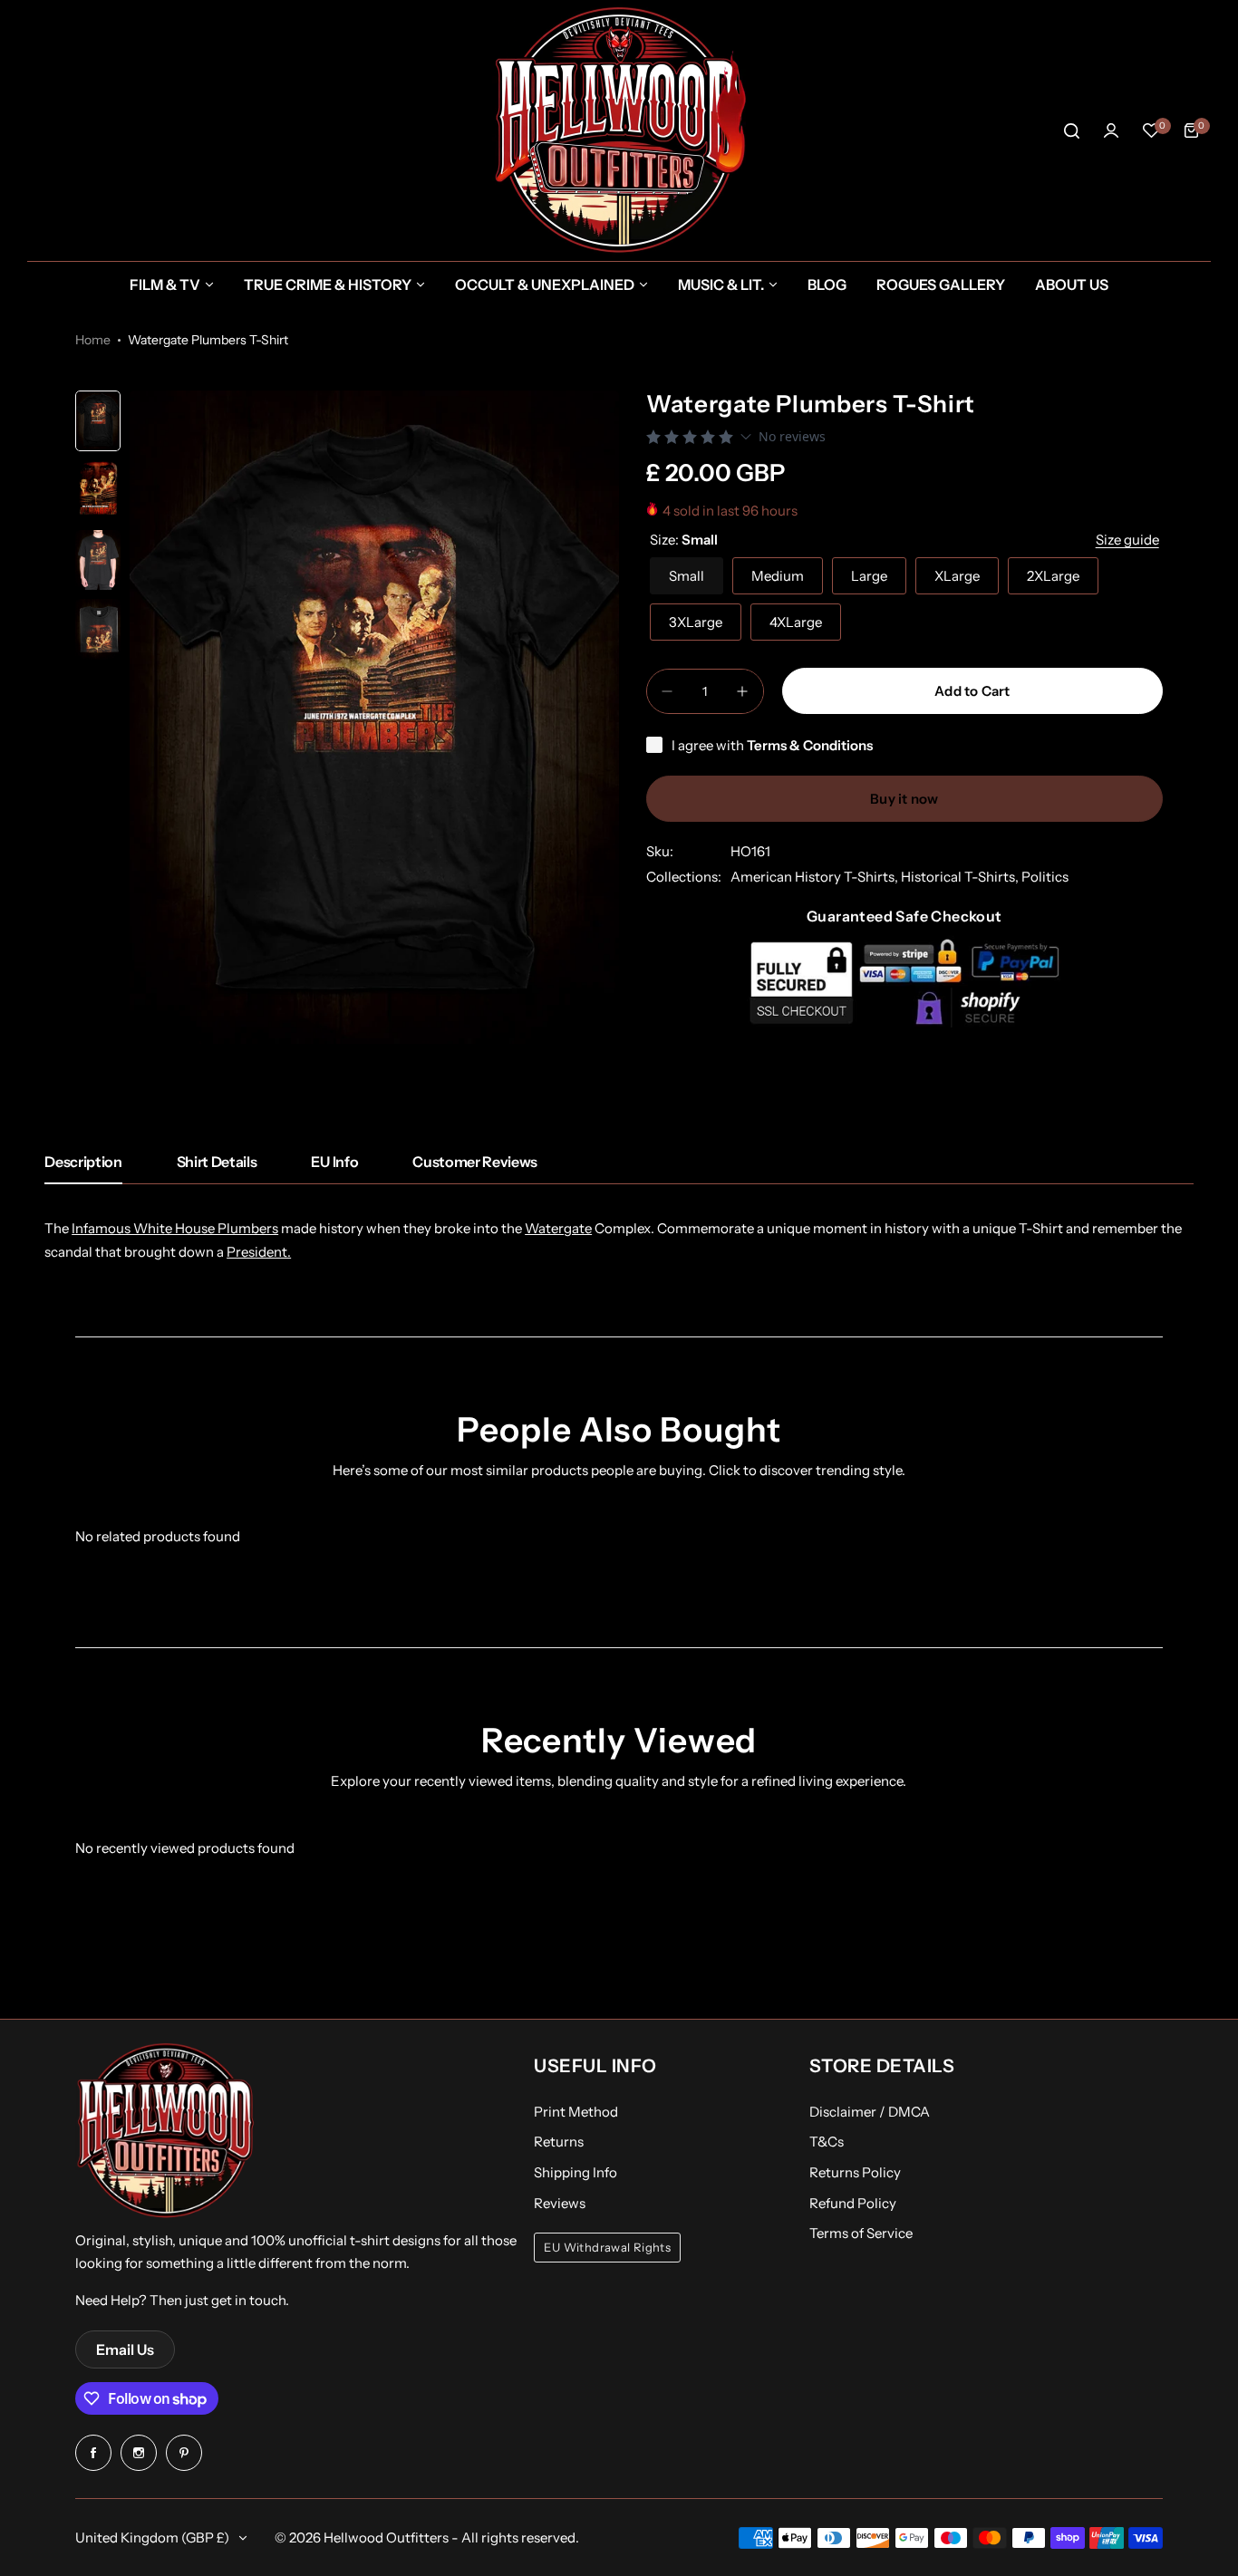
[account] (1111, 130)
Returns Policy (855, 2172)
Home (93, 340)
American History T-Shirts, (816, 877)
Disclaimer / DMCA (870, 2112)
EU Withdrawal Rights (607, 2248)
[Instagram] (139, 2453)
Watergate (558, 1228)
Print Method (576, 2112)
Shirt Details (217, 1162)
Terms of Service (861, 2233)
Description (83, 1162)
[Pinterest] (184, 2453)
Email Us (125, 2349)
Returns (559, 2142)
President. (259, 1252)
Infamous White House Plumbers (175, 1228)
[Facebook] (93, 2453)
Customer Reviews (475, 1162)
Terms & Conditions (810, 745)
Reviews (560, 2203)
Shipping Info (575, 2172)
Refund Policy (853, 2203)
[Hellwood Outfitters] (619, 130)
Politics (1045, 877)
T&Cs (827, 2142)
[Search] (1071, 130)
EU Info (334, 1162)
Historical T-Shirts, (961, 877)
